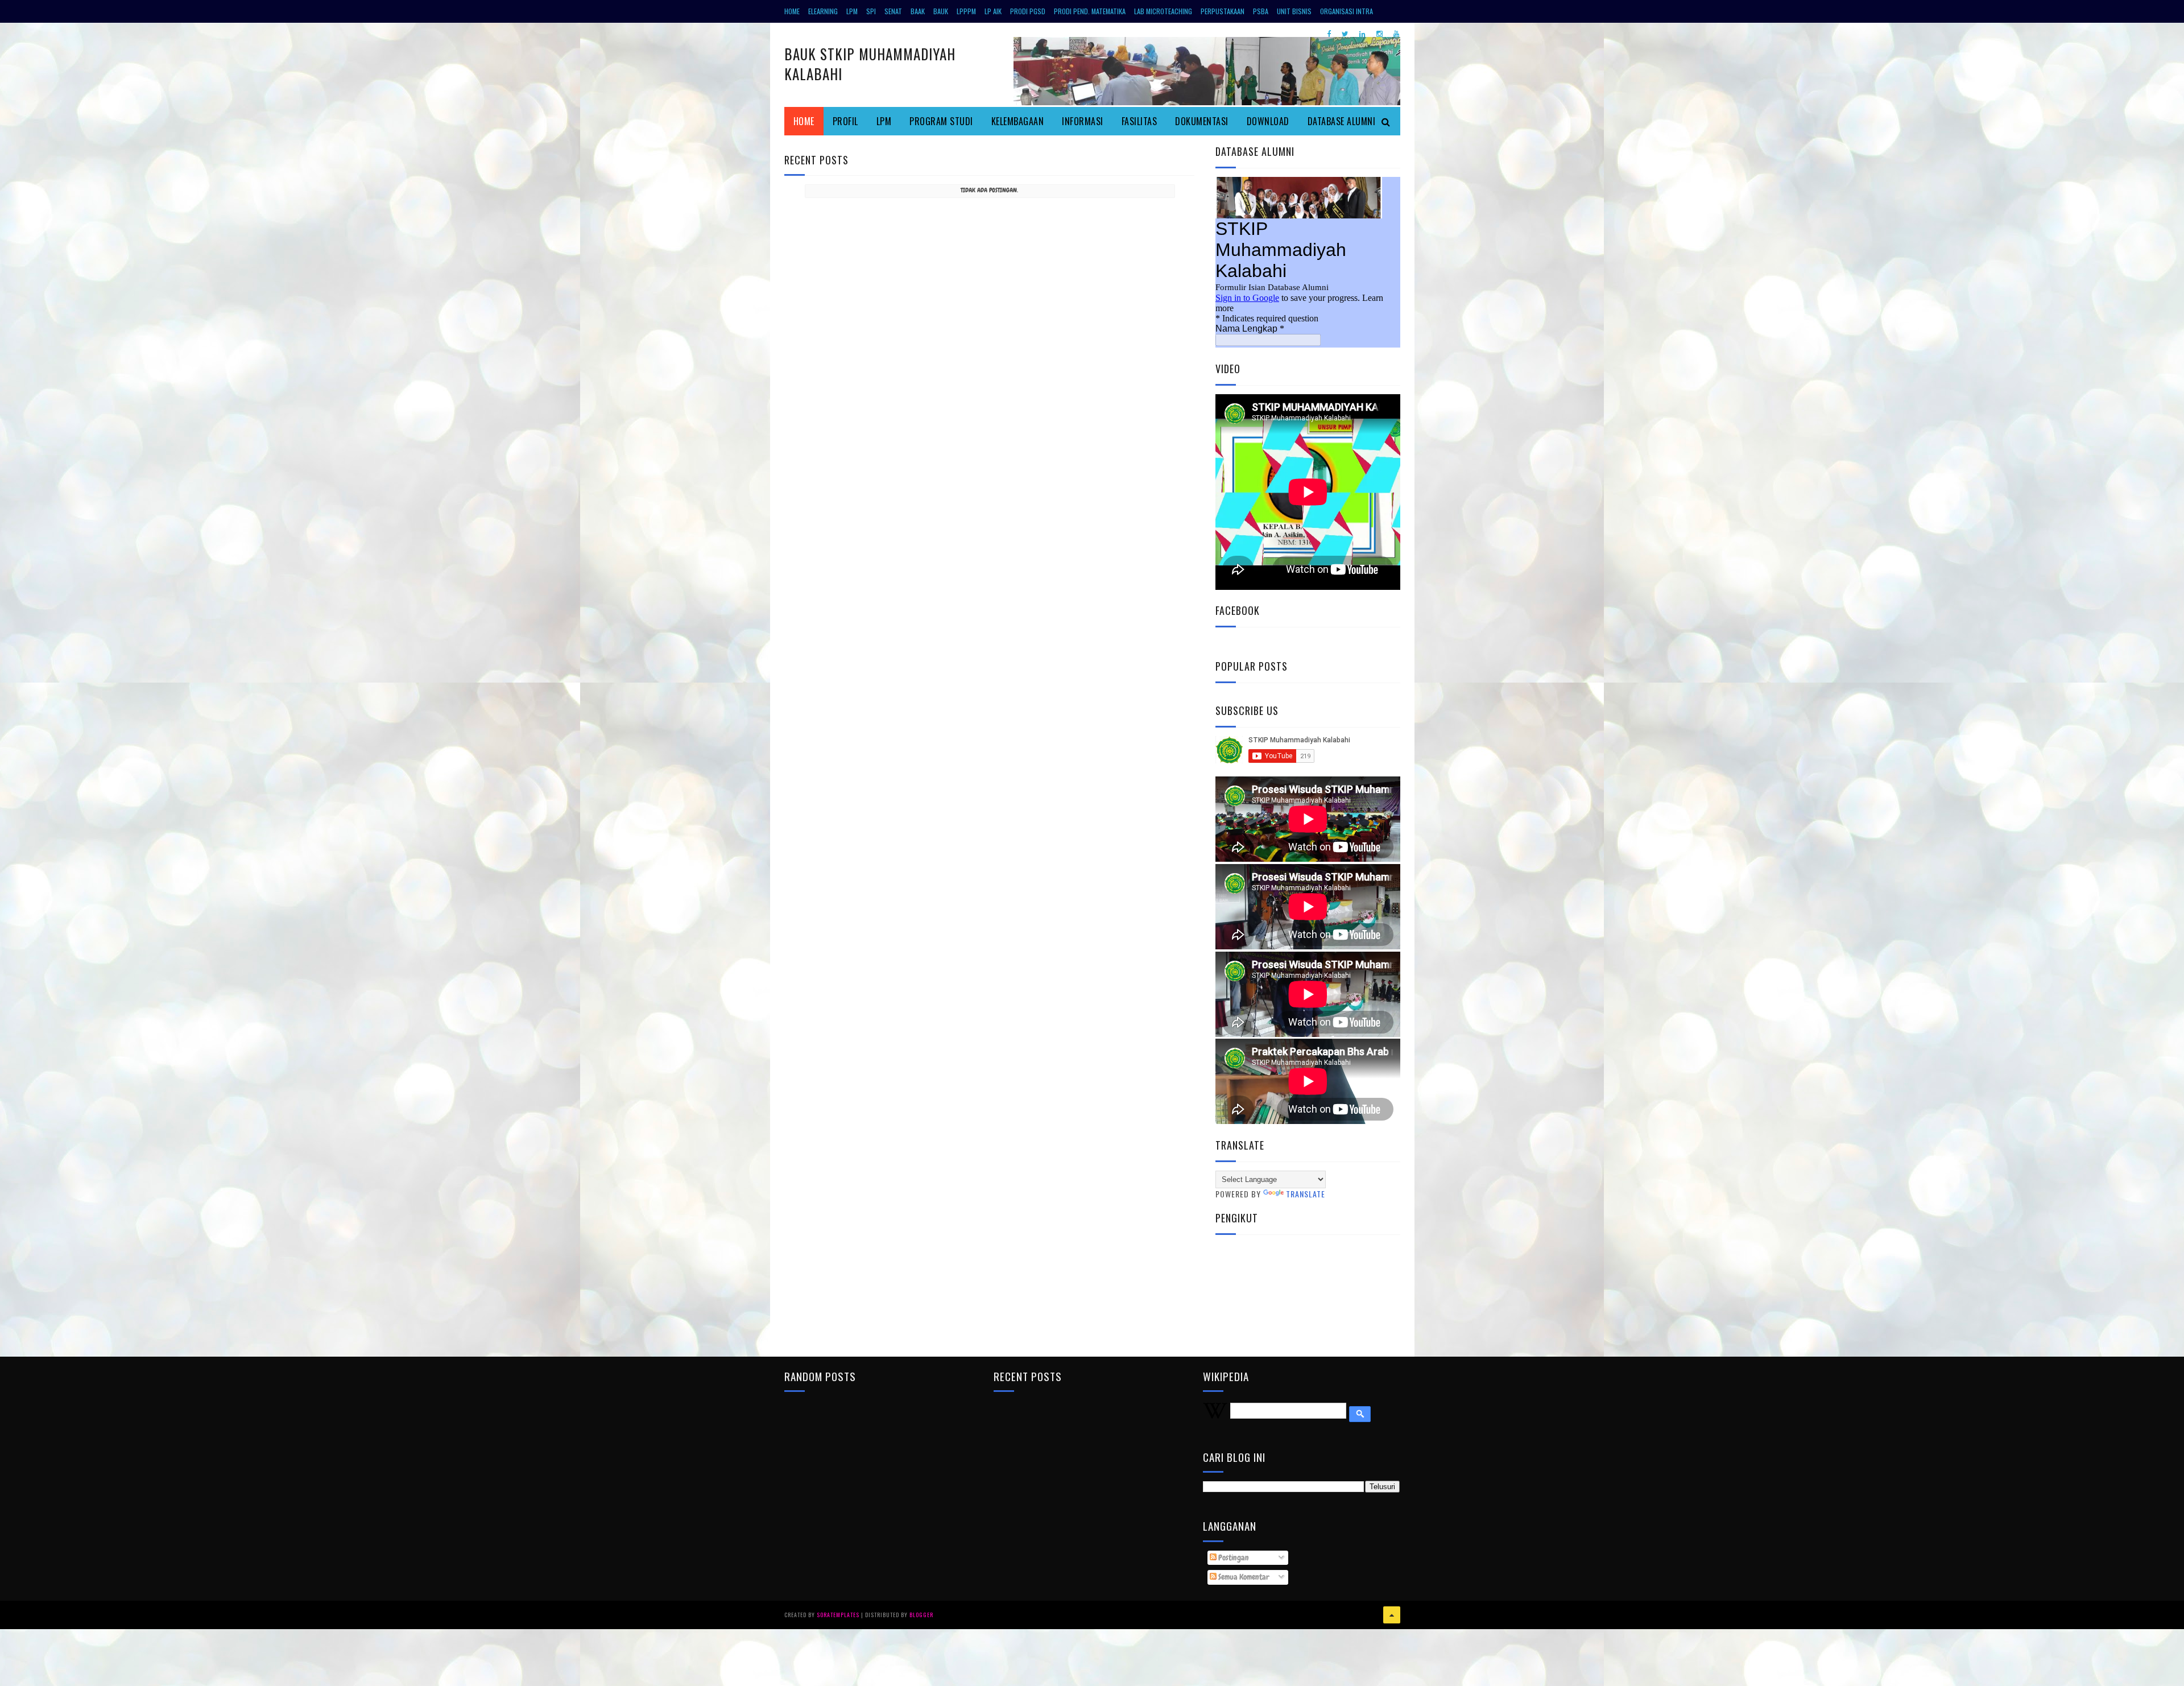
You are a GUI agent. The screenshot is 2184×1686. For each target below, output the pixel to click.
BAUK (941, 11)
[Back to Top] (1392, 1615)
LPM (852, 11)
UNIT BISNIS (1294, 11)
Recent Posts (816, 160)
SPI (871, 11)
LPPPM (966, 11)
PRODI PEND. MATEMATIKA (1090, 11)
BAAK (918, 11)
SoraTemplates (838, 1615)
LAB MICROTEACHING (1163, 11)
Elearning (823, 11)
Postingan (1233, 1557)
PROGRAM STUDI (941, 121)
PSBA (1261, 11)
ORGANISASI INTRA (1347, 11)
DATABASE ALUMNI (1342, 121)
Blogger (921, 1615)
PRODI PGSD (1028, 11)
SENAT (893, 11)
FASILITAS (1139, 121)
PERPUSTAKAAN (1223, 11)
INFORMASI (1083, 121)
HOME (792, 11)
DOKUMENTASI (1202, 121)
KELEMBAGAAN (1018, 121)
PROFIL (845, 121)
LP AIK (993, 11)
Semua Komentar (1243, 1577)
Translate (1306, 1194)
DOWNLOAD (1268, 121)
